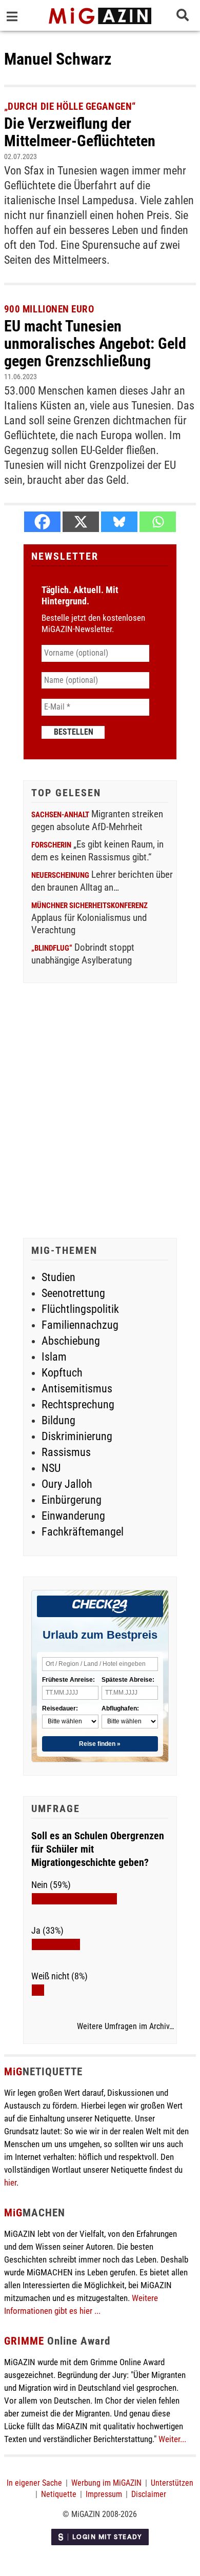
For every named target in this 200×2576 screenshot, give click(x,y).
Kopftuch (62, 1373)
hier (10, 2182)
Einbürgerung (72, 1500)
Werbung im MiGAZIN (106, 2483)
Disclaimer (149, 2494)
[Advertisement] (100, 1112)
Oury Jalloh (67, 1484)
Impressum (104, 2494)
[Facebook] (42, 522)
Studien (58, 1277)
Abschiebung (71, 1341)
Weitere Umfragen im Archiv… (125, 2027)
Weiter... (172, 2439)
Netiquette (59, 2494)
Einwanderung (73, 1516)
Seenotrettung (73, 1293)
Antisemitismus (77, 1389)
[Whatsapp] (158, 522)
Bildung (58, 1420)
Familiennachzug (80, 1325)
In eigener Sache (34, 2483)
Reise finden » (100, 1744)
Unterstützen (172, 2483)
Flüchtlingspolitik (80, 1309)
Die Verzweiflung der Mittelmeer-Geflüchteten (80, 132)
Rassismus (66, 1452)
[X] (81, 522)
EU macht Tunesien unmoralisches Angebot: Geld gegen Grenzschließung (95, 343)
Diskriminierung (77, 1436)
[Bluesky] (119, 522)
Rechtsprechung (78, 1404)
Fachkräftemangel (83, 1532)
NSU (51, 1468)
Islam (54, 1357)
